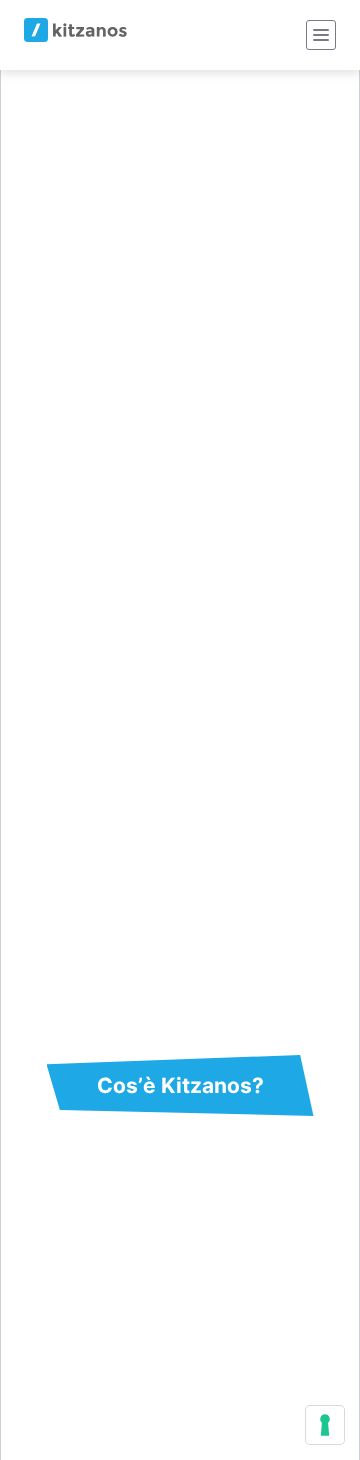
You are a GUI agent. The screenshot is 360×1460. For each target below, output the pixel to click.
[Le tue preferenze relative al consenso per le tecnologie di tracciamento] (325, 1425)
